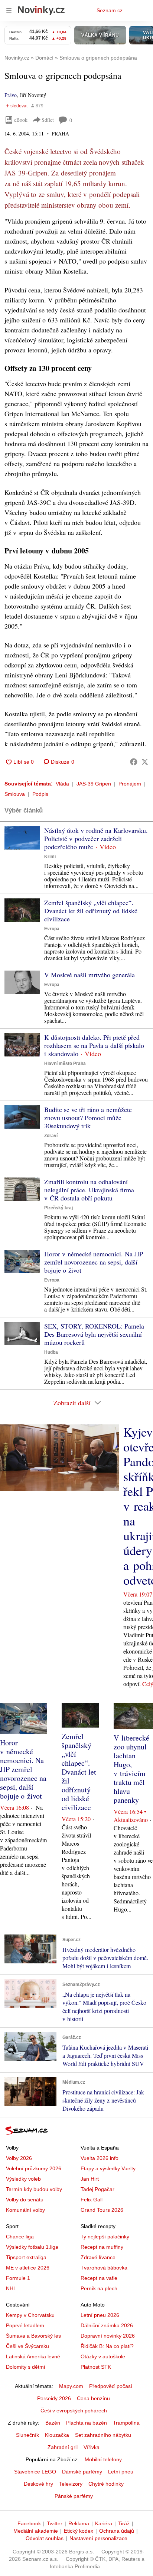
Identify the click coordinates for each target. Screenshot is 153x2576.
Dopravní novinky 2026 (108, 2336)
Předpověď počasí (111, 2386)
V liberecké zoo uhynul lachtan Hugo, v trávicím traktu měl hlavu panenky (131, 1769)
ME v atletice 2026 (28, 2268)
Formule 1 (18, 2278)
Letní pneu (121, 2472)
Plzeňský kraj (58, 1208)
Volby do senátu (25, 2200)
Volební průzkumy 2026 (34, 2168)
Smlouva (15, 794)
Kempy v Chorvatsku (30, 2315)
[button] (22, 838)
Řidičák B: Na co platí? (107, 2346)
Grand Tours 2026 (102, 2210)
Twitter (55, 2523)
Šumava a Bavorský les (33, 2336)
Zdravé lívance (98, 2257)
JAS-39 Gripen (94, 784)
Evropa (52, 929)
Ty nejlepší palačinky (105, 2237)
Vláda (62, 784)
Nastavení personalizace (98, 2538)
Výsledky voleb (23, 2179)
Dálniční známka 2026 (107, 2325)
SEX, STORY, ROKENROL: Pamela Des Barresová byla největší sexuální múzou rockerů (94, 1334)
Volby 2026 (19, 2158)
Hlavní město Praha (65, 1063)
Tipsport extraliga (26, 2257)
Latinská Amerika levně (33, 2356)
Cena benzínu (93, 2398)
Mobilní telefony (103, 2459)
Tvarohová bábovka (104, 2268)
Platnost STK (96, 2367)
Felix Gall (92, 2200)
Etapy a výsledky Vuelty (108, 2168)
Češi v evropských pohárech (74, 2411)
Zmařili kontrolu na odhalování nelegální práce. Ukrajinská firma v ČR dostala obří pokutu (89, 1190)
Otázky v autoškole (103, 2356)
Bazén (53, 2423)
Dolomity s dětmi (25, 2367)
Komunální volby (25, 2210)
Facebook (29, 2523)
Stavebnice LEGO (35, 2472)
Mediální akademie (36, 2531)
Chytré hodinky (106, 2484)
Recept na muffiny (102, 2247)
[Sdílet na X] (145, 762)
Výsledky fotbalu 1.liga (32, 2247)
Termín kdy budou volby (34, 2189)
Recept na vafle (99, 2278)
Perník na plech (99, 2288)
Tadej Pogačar (97, 2189)
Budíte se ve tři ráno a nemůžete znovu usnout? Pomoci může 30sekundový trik (88, 1118)
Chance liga (20, 2237)
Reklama (79, 2523)
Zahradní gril (63, 2447)
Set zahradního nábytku (103, 2435)
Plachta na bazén (87, 2423)
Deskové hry (38, 2484)
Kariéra (104, 2523)
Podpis (40, 794)
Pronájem (130, 784)
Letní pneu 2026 (100, 2315)
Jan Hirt (90, 2179)
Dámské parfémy (82, 2472)
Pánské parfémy (74, 2496)
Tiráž (124, 2523)
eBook (21, 120)
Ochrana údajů (117, 2531)
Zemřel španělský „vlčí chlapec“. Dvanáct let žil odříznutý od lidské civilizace (91, 911)
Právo (11, 95)
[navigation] (9, 10)
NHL (11, 2288)
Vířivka (92, 2447)
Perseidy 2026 (54, 2398)
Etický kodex (79, 2531)
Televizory (71, 2484)
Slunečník (27, 2435)
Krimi (50, 857)
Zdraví (51, 1136)
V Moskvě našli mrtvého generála (89, 975)
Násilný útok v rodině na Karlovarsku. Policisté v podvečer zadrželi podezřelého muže (96, 838)
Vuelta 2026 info (100, 2158)
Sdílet (48, 120)
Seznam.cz (110, 10)
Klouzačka (57, 2435)
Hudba (51, 1352)
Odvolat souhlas (45, 2538)
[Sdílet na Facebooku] (134, 762)
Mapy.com (71, 2386)
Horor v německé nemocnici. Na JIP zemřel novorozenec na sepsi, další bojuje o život (94, 1262)
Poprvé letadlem (25, 2325)
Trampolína (126, 2423)
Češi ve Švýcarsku (27, 2346)
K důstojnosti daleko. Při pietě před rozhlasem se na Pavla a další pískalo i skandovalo (94, 1045)
